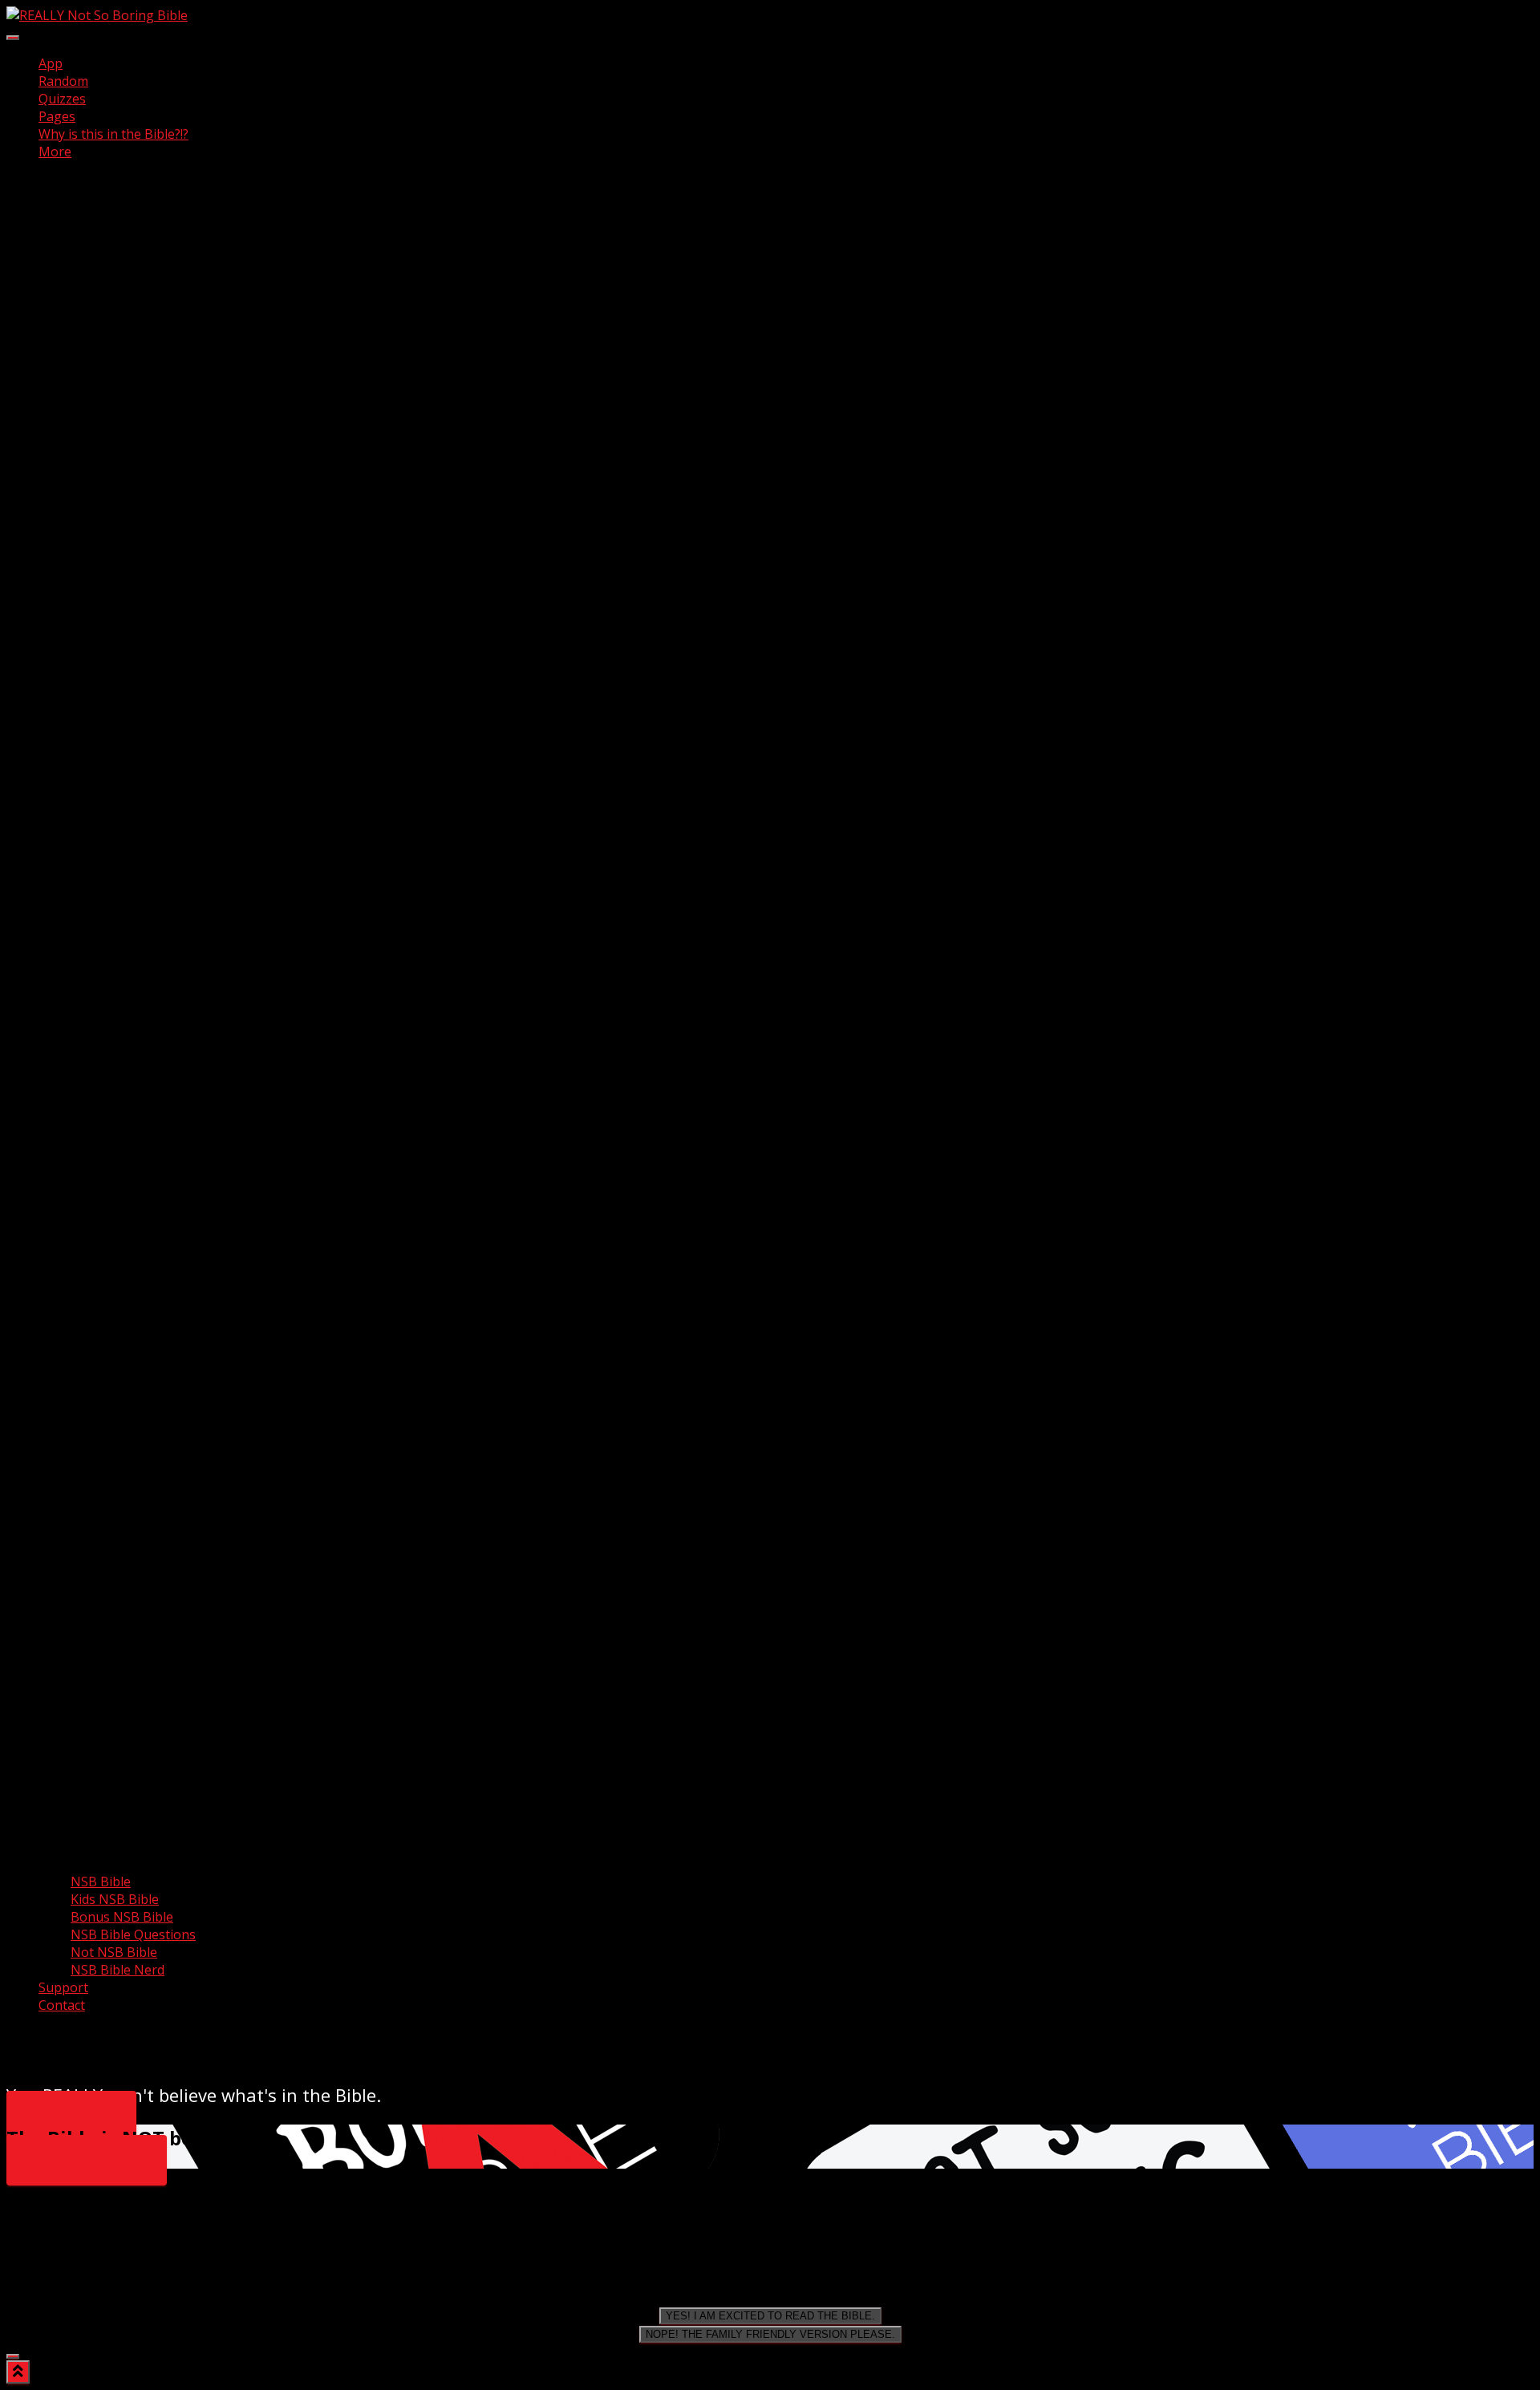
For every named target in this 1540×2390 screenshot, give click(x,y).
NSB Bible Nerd (118, 1970)
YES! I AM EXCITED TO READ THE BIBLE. (770, 2316)
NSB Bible (101, 1882)
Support (63, 1987)
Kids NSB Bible (115, 1899)
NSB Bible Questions (133, 1934)
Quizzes (62, 99)
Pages (57, 116)
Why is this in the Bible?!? (113, 134)
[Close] (13, 2356)
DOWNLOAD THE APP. (87, 2160)
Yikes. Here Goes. (71, 2116)
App (51, 63)
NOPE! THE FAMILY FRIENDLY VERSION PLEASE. (770, 2334)
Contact (62, 2005)
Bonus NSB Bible (122, 1917)
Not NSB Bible (114, 1952)
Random (63, 81)
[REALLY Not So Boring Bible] (97, 15)
